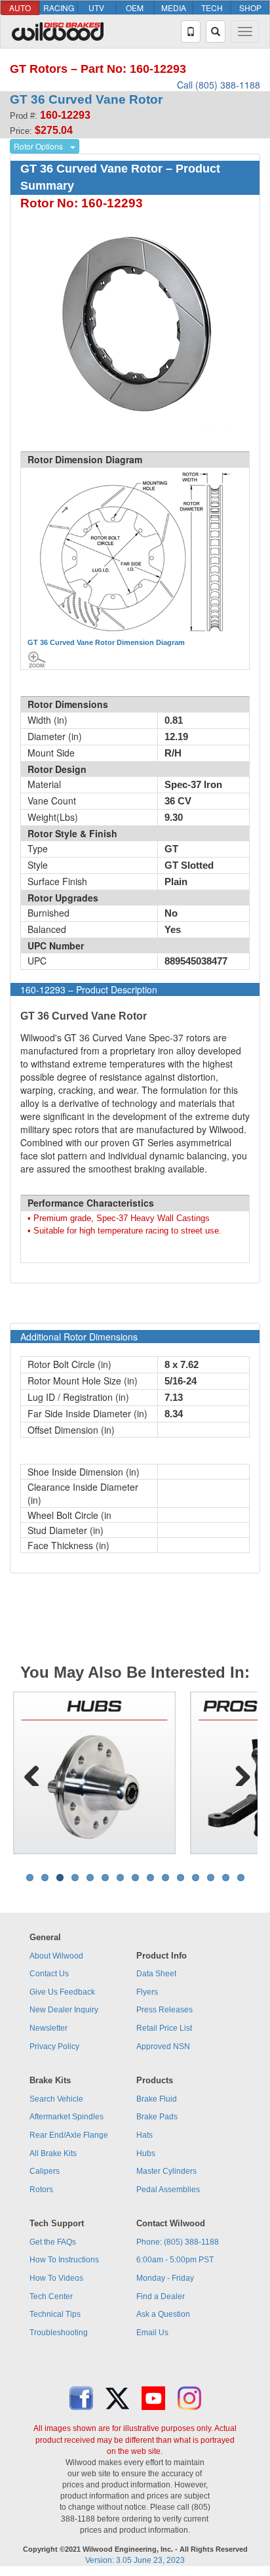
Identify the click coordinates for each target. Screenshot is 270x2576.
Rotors (41, 2190)
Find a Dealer (161, 2296)
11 (181, 1878)
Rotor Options (38, 146)
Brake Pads (157, 2117)
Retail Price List (164, 2028)
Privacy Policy (54, 2046)
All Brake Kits (53, 2153)
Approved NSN (163, 2046)
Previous (32, 1773)
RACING (59, 8)
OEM (135, 8)
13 (211, 1878)
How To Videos (56, 2278)
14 (226, 1878)
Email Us (152, 2333)
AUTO (20, 8)
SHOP (250, 8)
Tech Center (51, 2296)
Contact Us (49, 1974)
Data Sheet (156, 1974)
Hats (145, 2135)
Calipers (45, 2171)
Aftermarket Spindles (67, 2117)
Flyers (147, 1992)
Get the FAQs (53, 2242)
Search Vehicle (56, 2099)
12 (196, 1878)
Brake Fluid (157, 2099)
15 (241, 1878)
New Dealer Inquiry (64, 2010)
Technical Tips (55, 2314)
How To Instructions (64, 2260)
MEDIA (174, 8)
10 (165, 1878)
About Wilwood (56, 1956)
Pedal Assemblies (168, 2190)
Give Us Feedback (62, 1992)
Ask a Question (163, 2314)
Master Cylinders (166, 2171)
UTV (96, 8)
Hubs (146, 2153)
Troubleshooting (59, 2333)
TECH (212, 8)
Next (238, 1773)
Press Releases (164, 2010)
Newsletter (48, 2028)
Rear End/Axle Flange (69, 2135)
